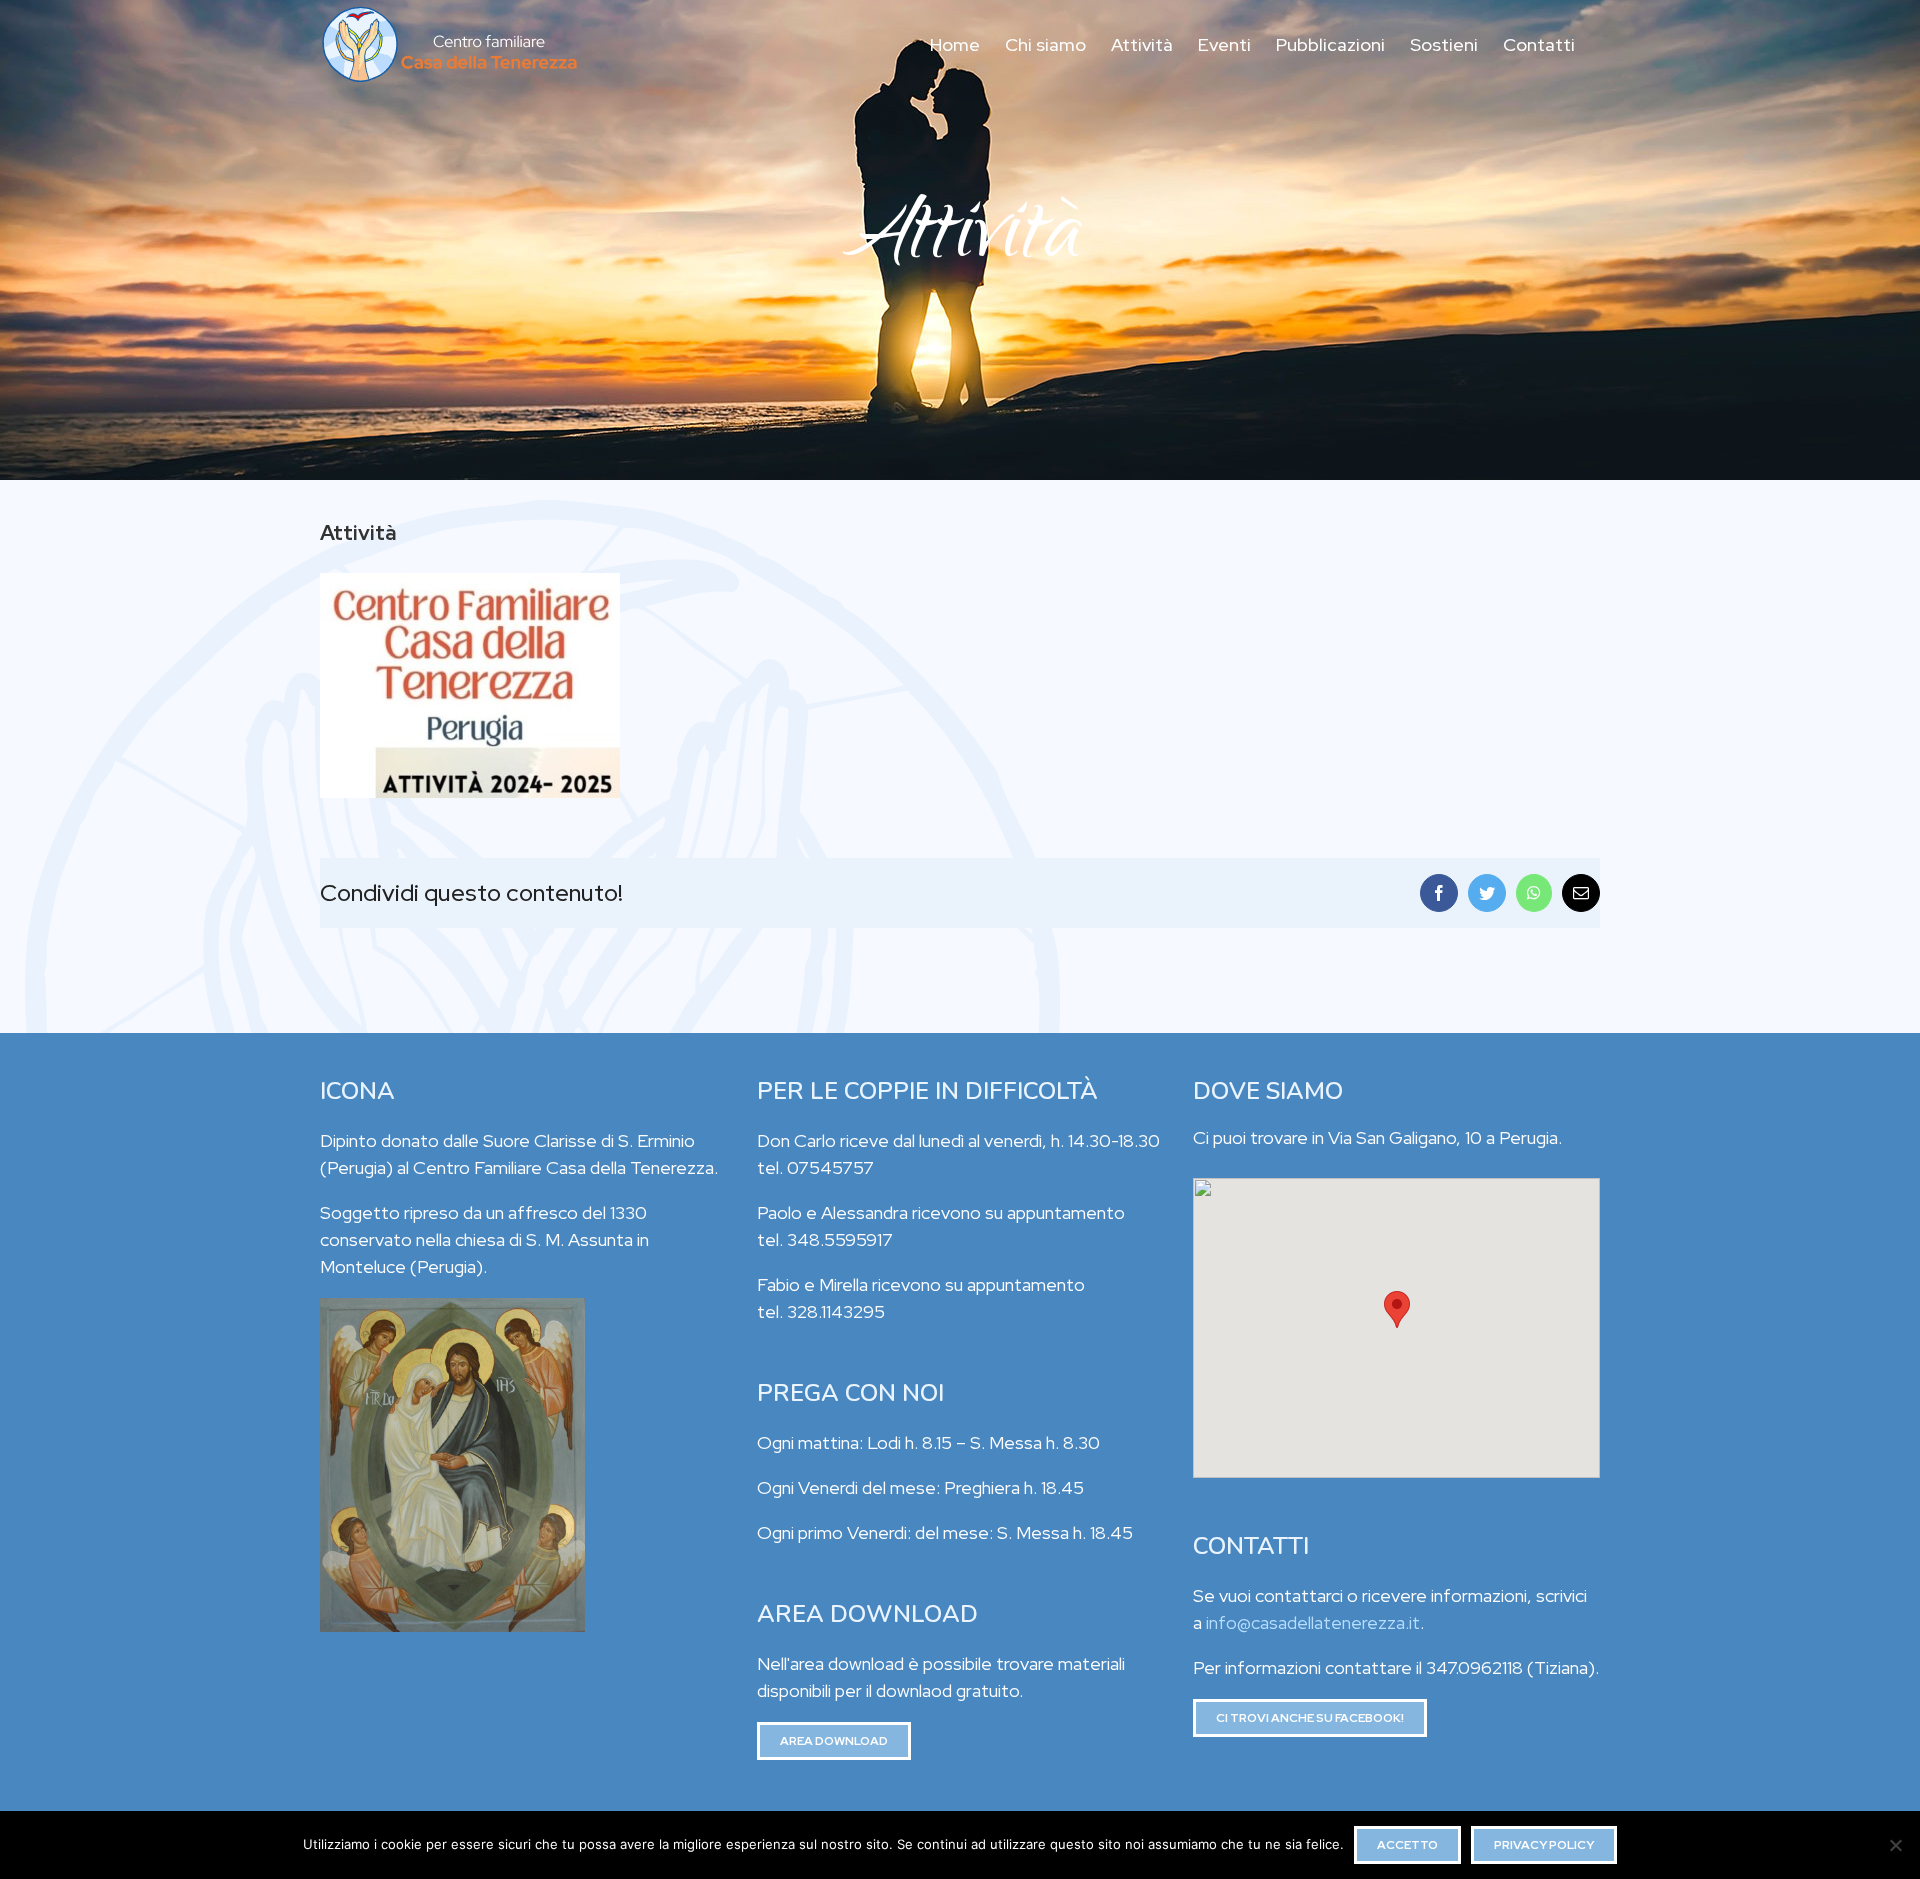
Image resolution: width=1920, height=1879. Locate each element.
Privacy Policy (1544, 1845)
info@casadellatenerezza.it (1313, 1622)
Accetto (1407, 1845)
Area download (834, 1741)
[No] (1895, 1845)
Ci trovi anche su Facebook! (1310, 1718)
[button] (1397, 1309)
